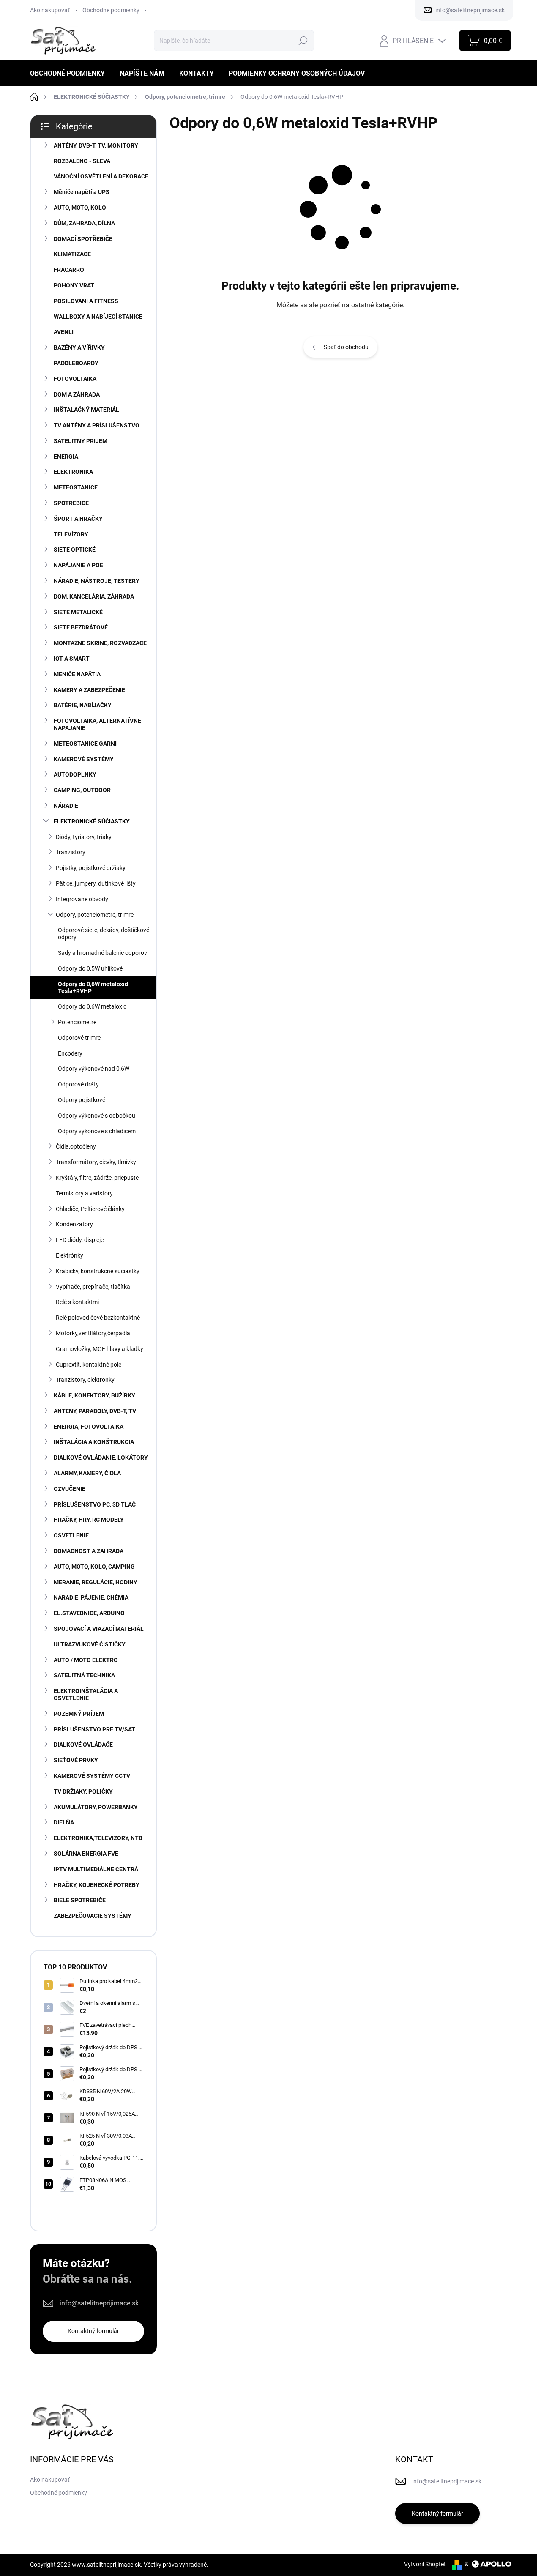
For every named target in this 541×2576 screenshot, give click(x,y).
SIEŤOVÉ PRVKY (76, 1760)
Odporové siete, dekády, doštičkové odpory (104, 934)
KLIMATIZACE (72, 254)
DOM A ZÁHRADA (77, 394)
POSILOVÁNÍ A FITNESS (86, 301)
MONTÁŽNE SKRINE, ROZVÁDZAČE (100, 643)
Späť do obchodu (346, 347)
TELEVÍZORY (71, 534)
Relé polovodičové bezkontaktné (98, 1318)
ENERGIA (66, 457)
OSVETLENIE (71, 1535)
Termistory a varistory (84, 1193)
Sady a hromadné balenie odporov (102, 953)
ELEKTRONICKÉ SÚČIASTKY (92, 821)
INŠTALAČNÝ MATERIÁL (86, 410)
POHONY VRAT (74, 285)
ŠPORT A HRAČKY (78, 519)
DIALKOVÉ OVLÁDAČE (83, 1745)
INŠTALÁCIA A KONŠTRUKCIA (94, 1442)
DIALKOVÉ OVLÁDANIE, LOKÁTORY (101, 1458)
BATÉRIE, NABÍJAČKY (83, 705)
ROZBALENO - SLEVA (82, 161)
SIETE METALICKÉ (78, 612)
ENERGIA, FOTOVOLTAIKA (89, 1427)
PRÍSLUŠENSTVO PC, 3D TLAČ (95, 1504)
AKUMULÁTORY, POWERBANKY (96, 1807)
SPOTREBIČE (71, 503)
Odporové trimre (79, 1038)
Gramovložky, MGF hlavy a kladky (100, 1349)
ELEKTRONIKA (73, 472)
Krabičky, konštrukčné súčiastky (98, 1271)
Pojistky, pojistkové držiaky (91, 868)
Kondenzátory (74, 1224)
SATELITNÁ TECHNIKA (84, 1675)
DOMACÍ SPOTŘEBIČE (83, 239)
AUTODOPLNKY (75, 774)
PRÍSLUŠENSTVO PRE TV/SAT (94, 1729)
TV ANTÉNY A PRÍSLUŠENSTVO (97, 425)
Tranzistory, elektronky (85, 1380)
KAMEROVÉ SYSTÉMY (84, 759)
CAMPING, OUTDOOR (82, 790)
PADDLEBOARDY (76, 363)
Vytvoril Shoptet (425, 2564)
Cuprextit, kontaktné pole (89, 1365)
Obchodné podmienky (111, 10)
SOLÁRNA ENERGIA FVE (86, 1854)
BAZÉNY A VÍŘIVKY (79, 347)
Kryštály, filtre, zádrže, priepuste (97, 1178)
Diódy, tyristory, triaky (84, 837)
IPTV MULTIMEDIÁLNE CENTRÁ (96, 1869)
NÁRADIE (66, 806)
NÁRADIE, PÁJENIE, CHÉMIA (91, 1597)
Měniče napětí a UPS (82, 192)
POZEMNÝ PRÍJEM (79, 1714)
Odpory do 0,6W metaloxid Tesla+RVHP (93, 988)
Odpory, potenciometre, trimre (95, 915)
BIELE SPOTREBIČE (80, 1900)
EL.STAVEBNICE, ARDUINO (89, 1613)
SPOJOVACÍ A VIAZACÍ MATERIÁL (99, 1629)
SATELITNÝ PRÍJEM (81, 441)
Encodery (70, 1053)
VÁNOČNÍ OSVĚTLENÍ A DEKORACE (101, 176)
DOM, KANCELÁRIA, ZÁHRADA (94, 596)
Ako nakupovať (50, 10)
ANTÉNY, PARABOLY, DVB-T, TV (95, 1411)
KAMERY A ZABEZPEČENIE (89, 690)
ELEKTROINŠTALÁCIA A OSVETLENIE (86, 1694)
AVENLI (64, 332)
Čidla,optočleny (76, 1146)
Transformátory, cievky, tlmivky (96, 1162)
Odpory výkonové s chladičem (97, 1131)
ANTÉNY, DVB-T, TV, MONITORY (96, 145)
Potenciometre (77, 1022)
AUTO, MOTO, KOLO (80, 208)
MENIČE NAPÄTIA (77, 674)
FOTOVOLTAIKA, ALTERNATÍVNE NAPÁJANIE (97, 724)
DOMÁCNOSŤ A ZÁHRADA (89, 1551)
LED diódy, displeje (80, 1240)
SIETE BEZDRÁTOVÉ (81, 627)
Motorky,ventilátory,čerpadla (93, 1333)
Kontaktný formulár (93, 2331)
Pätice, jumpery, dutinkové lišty (96, 883)
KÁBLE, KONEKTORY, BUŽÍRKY (94, 1395)
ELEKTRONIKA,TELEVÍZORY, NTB (98, 1838)
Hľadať (303, 41)
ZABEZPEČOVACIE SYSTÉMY (93, 1916)
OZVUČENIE (70, 1489)
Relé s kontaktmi (77, 1302)
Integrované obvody (82, 899)
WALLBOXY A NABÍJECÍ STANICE (98, 317)
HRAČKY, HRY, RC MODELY (89, 1520)
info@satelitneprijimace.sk (99, 2303)
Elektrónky (70, 1255)
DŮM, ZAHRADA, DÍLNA (84, 223)
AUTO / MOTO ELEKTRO (86, 1660)
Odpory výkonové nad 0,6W (94, 1069)
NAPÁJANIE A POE (78, 565)
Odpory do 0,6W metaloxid (92, 1006)
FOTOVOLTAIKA (75, 379)
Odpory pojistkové (82, 1100)
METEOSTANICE (76, 487)
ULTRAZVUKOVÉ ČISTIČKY (90, 1644)
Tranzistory (71, 852)
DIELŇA (64, 1822)
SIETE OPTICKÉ (75, 550)
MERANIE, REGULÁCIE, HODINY (96, 1582)
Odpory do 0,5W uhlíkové (90, 968)
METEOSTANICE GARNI (85, 744)
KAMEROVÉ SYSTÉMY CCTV (92, 1776)
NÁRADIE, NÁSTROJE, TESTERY (97, 581)
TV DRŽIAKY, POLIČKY (83, 1791)
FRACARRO (69, 270)
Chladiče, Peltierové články (90, 1209)
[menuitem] (71, 73)
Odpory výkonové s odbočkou (97, 1116)
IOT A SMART (72, 659)
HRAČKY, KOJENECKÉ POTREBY (97, 1885)
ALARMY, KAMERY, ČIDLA (87, 1473)
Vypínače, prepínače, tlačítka (93, 1287)
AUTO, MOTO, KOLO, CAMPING (94, 1567)
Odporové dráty (78, 1084)
